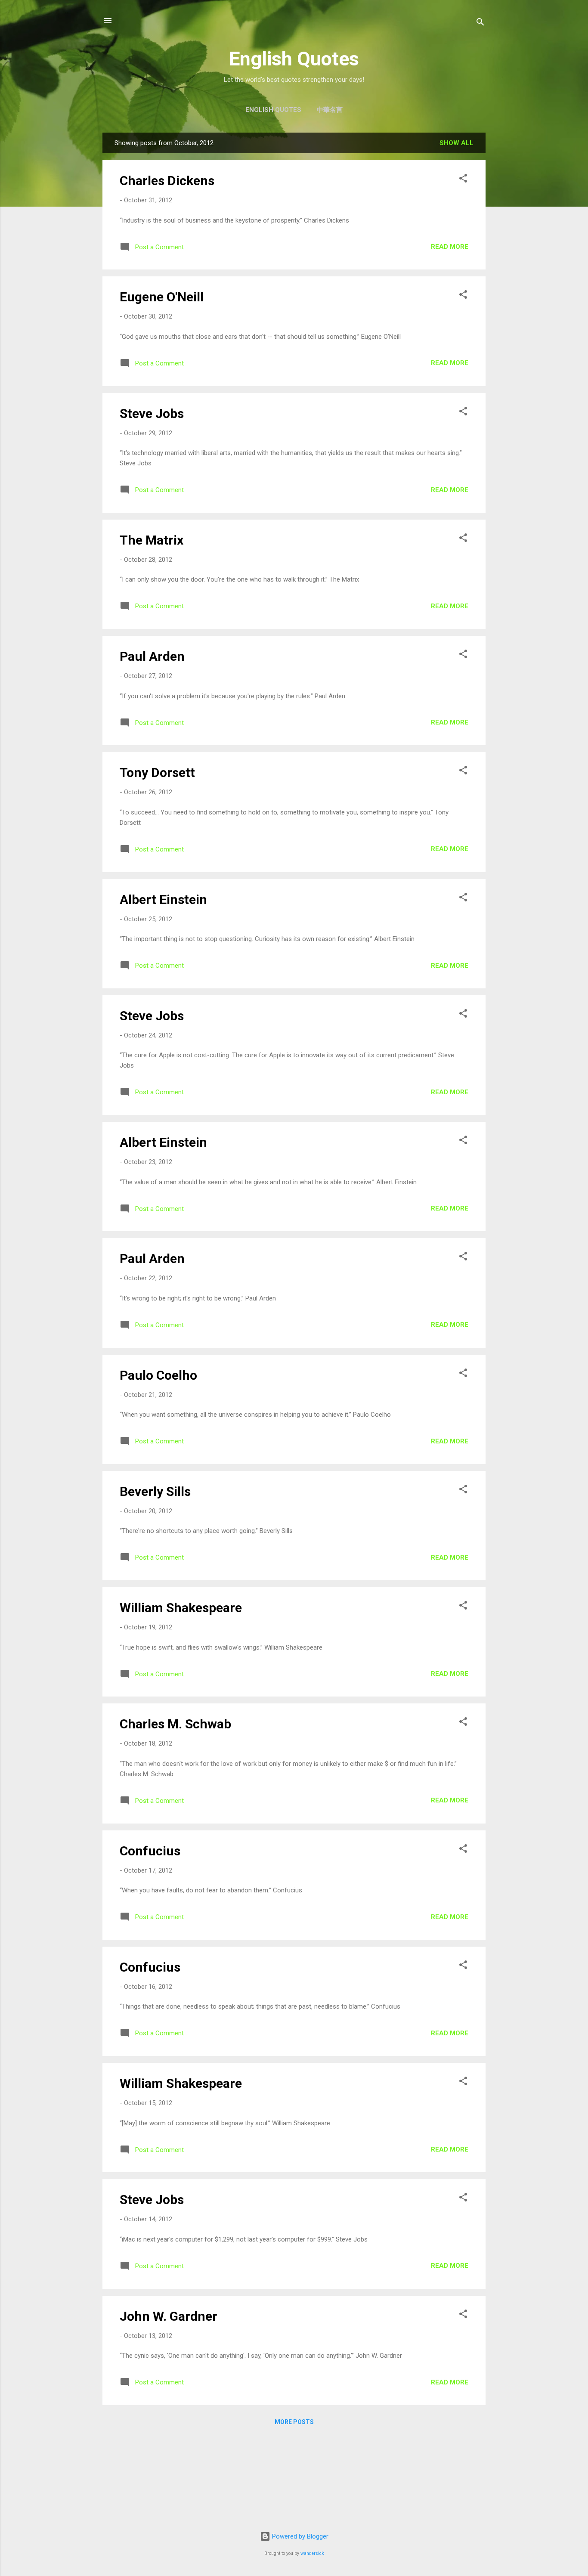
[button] (463, 180)
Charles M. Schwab (175, 1724)
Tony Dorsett (157, 772)
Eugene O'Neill (162, 297)
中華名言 (330, 110)
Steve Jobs (152, 413)
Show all (456, 143)
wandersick (312, 2553)
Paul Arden (152, 656)
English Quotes (294, 59)
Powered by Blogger (299, 2536)
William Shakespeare (181, 1608)
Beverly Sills (155, 1491)
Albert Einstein (163, 899)
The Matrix (152, 540)
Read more (450, 247)
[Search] (480, 23)
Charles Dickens (167, 181)
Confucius (150, 1851)
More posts (294, 2422)
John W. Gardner (169, 2316)
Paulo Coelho (158, 1375)
